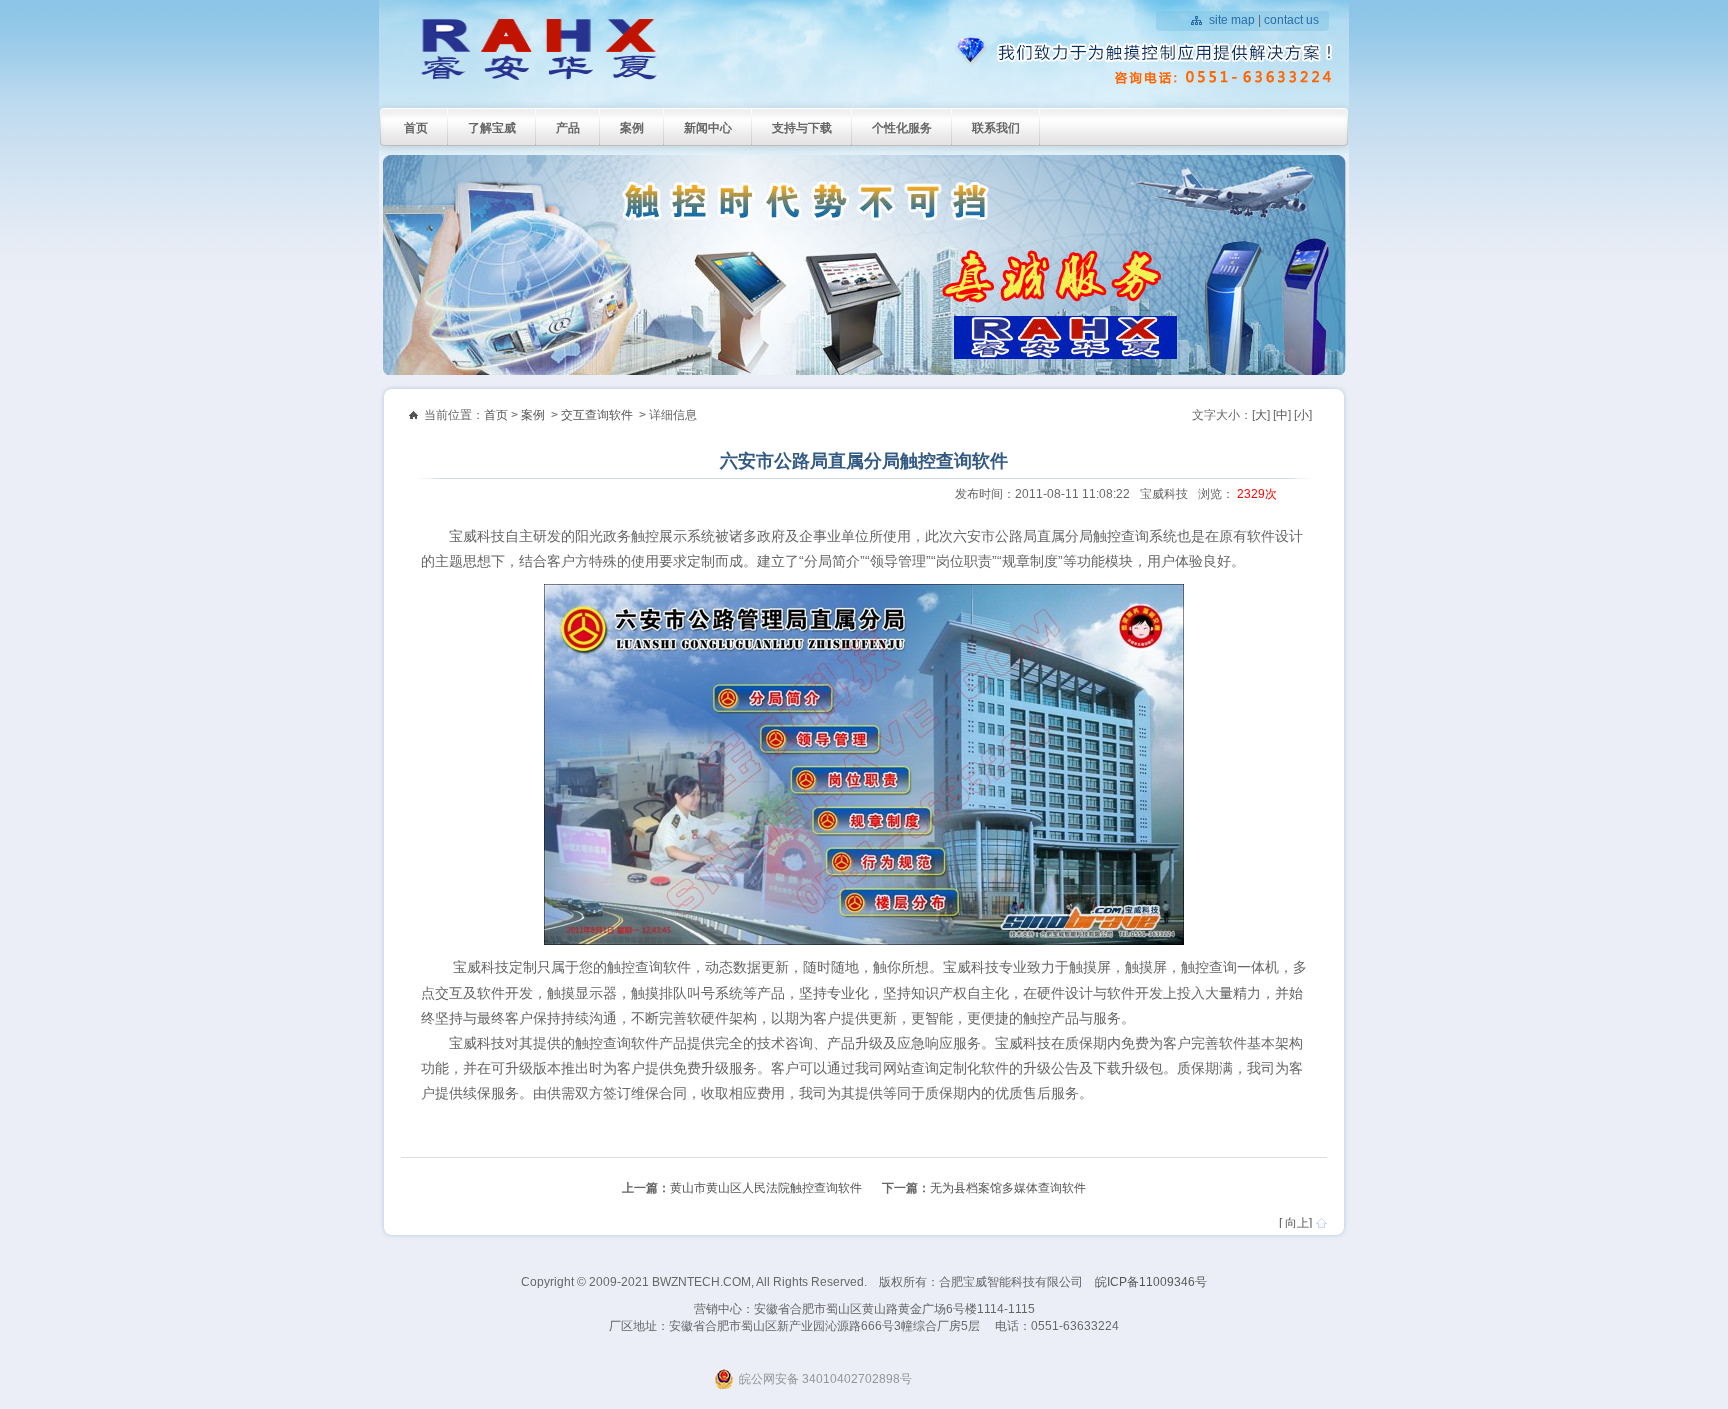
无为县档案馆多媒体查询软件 (1008, 1188)
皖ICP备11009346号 (1151, 1282)
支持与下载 (802, 128)
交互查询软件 (597, 415)
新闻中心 (708, 128)
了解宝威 (492, 128)
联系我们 (996, 128)
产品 (568, 128)
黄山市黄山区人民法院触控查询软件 (766, 1188)
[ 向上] (1295, 1223)
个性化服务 (902, 128)
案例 (632, 128)
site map (1232, 20)
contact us (1291, 20)
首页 (416, 128)
